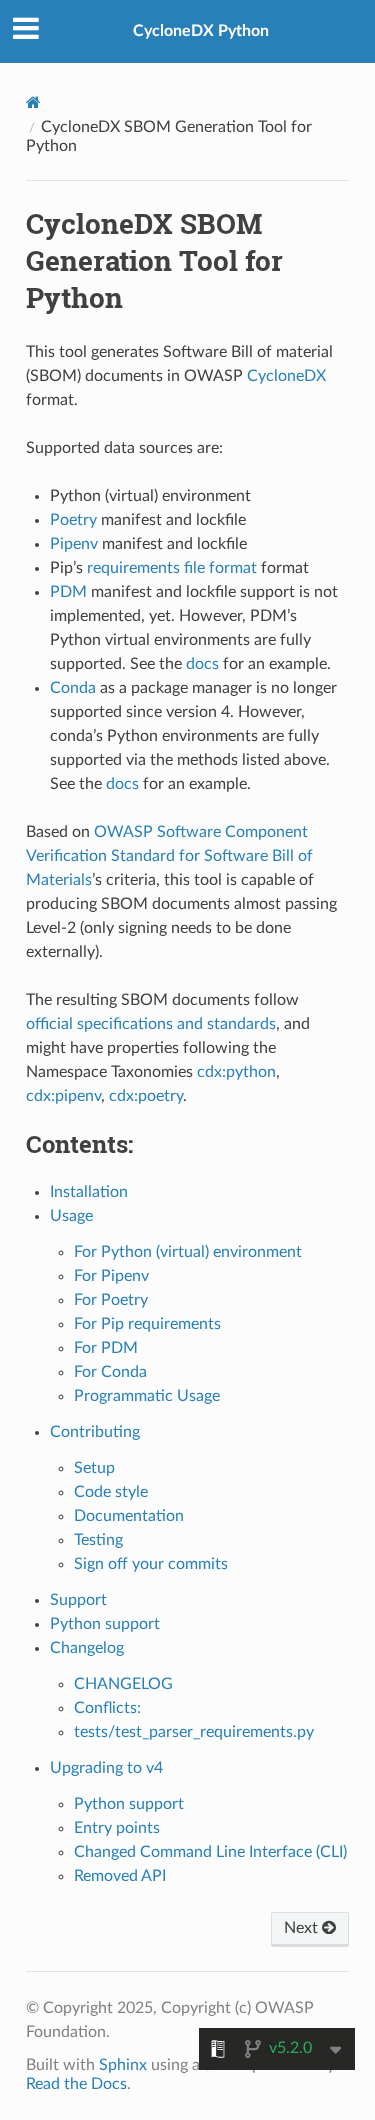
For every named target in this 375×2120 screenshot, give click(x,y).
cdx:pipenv (63, 1096)
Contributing (95, 1432)
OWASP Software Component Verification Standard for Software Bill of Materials (169, 856)
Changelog (87, 1648)
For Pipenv (111, 1276)
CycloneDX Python (201, 31)
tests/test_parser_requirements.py (194, 1732)
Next (303, 1928)
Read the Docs (76, 2084)
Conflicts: (107, 1708)
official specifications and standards (151, 1024)
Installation (89, 1192)
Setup (94, 1468)
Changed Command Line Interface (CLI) (210, 1852)
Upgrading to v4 (106, 1768)
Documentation (129, 1516)
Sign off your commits (151, 1564)
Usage (71, 1216)
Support (78, 1600)
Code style (111, 1492)
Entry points (117, 1828)
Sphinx (123, 2065)
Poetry (73, 520)
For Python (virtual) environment (188, 1252)
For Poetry (111, 1300)
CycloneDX (286, 376)
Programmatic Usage (147, 1396)
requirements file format (172, 568)
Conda (73, 688)
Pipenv (74, 544)
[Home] (33, 102)
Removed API (120, 1876)
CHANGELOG (123, 1684)
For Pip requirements (147, 1324)
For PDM (106, 1348)
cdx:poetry (146, 1096)
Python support (105, 1624)
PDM (68, 592)
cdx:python (236, 1072)
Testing (98, 1540)
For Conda (110, 1372)
